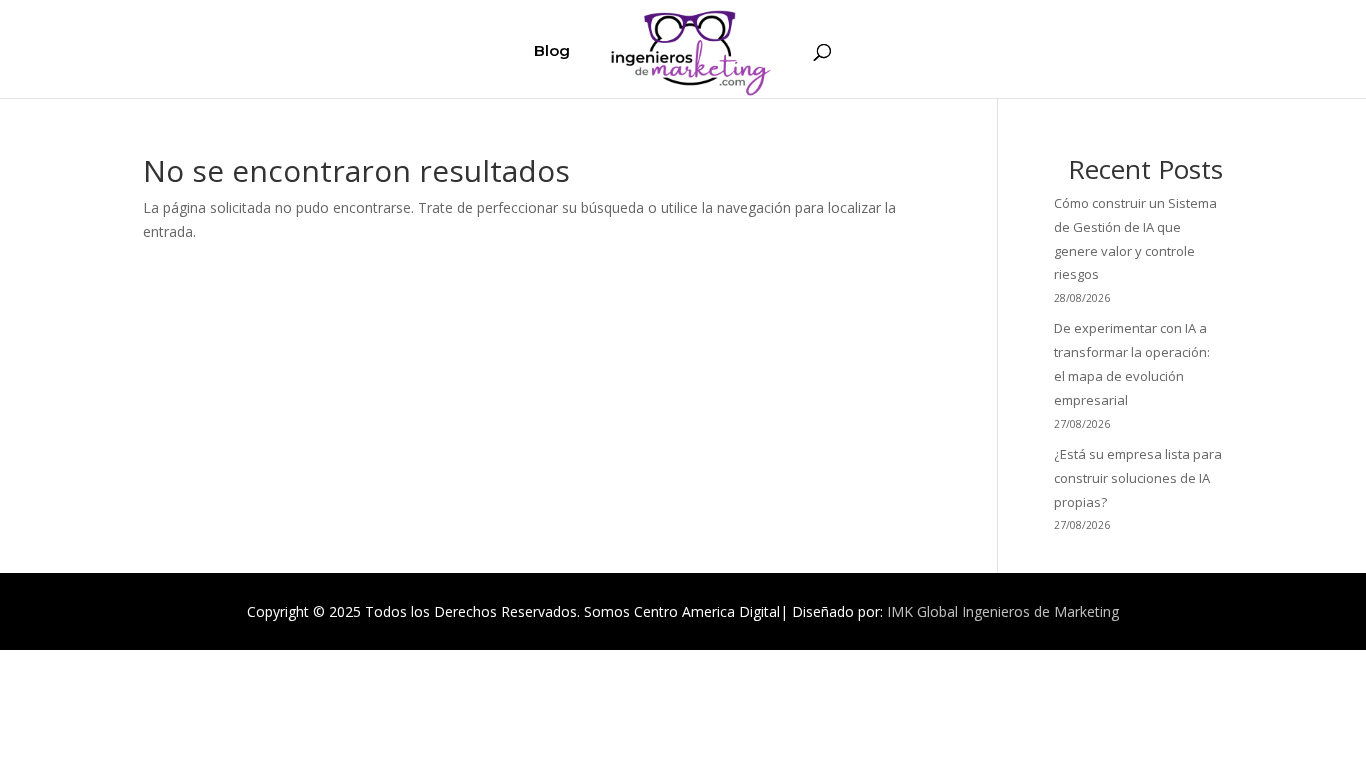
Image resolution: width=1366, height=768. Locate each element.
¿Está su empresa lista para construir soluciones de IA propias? (1138, 478)
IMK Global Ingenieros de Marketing (1003, 611)
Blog (552, 52)
